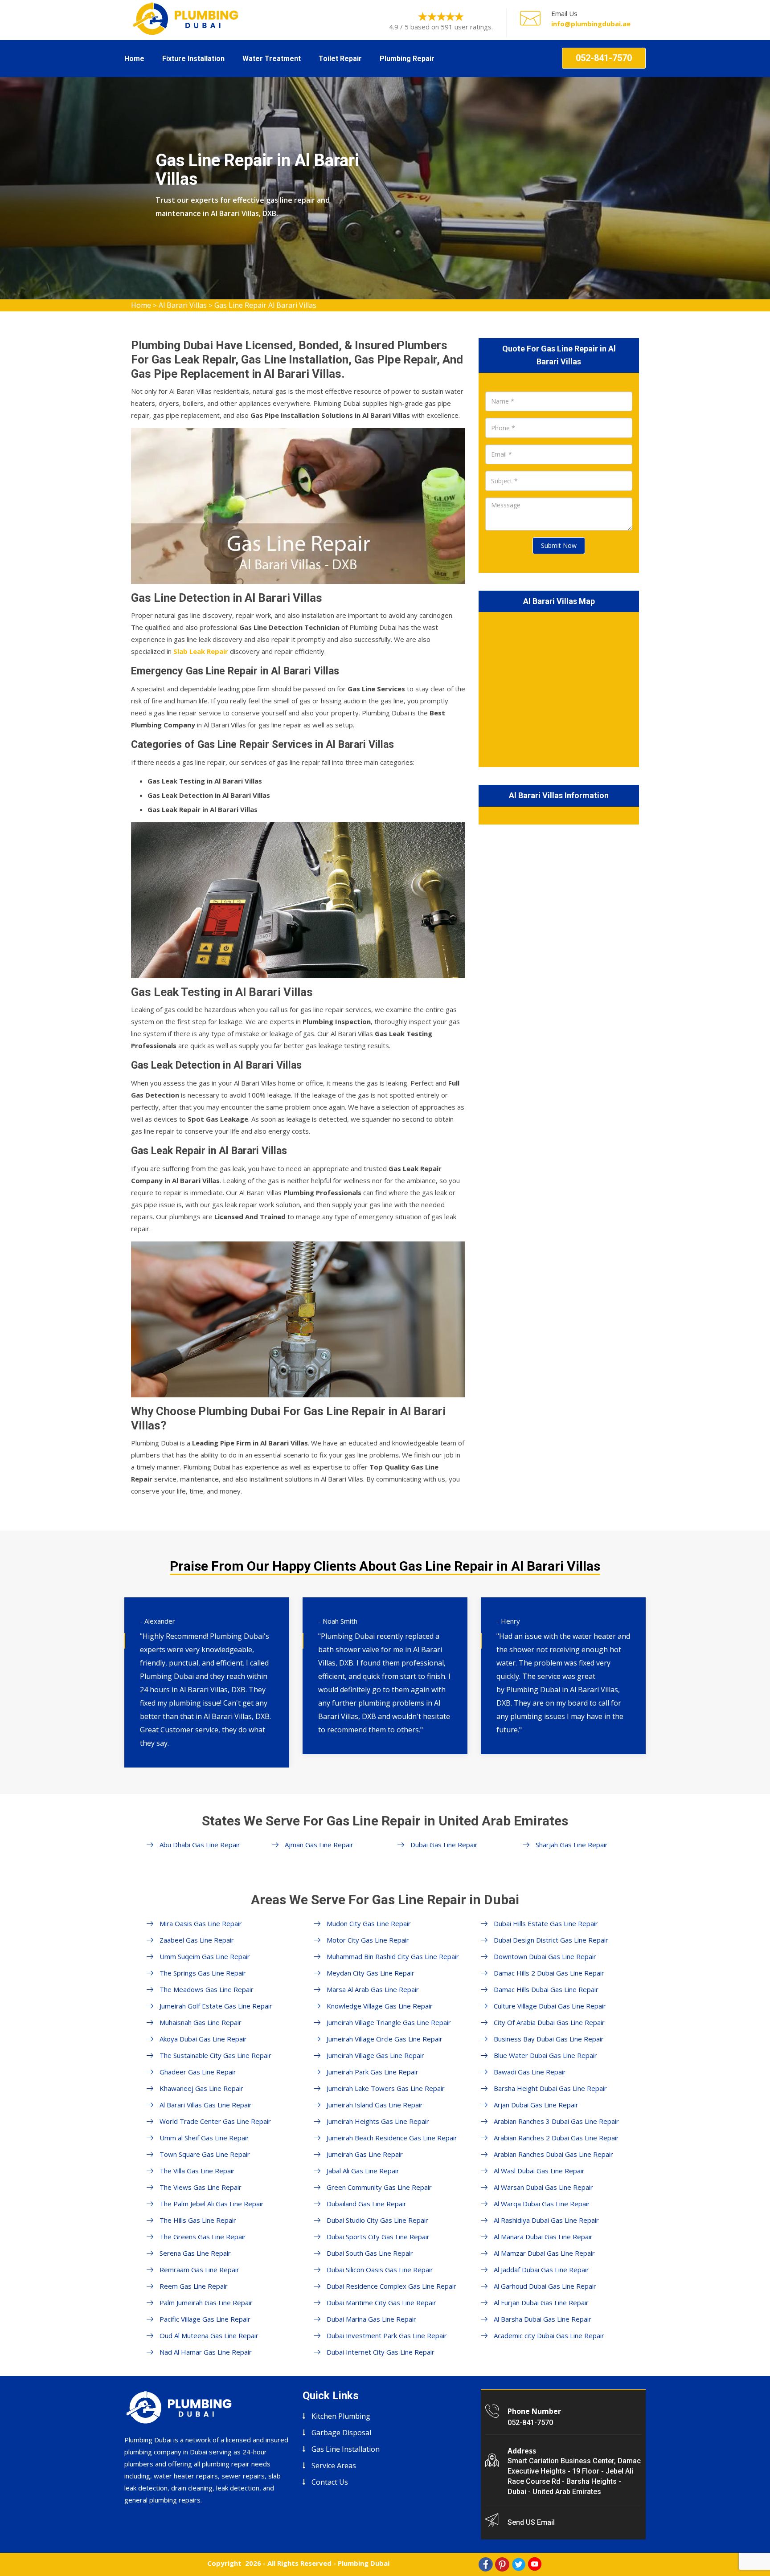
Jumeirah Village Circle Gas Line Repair (385, 2039)
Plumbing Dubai (364, 2563)
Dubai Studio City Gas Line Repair (377, 2220)
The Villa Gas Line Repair (197, 2171)
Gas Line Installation (346, 2449)
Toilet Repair (340, 59)
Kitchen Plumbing (341, 2416)
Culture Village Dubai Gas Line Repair (550, 2006)
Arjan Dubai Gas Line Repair (536, 2105)
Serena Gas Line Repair (195, 2253)
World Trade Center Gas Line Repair (215, 2121)
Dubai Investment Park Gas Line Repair (387, 2335)
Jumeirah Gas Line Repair (365, 2154)
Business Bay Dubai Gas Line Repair (549, 2039)
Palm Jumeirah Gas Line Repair (206, 2302)
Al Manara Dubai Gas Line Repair (543, 2237)
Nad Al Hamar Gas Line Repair (206, 2352)
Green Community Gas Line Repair (379, 2187)
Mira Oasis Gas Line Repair (201, 1923)
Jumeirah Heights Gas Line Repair (378, 2121)
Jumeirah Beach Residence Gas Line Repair (392, 2138)
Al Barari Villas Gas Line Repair (206, 2105)
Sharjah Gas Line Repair (572, 1845)
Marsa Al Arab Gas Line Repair (373, 1989)
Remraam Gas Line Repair (199, 2270)
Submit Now (559, 545)
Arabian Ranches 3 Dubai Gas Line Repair (556, 2121)
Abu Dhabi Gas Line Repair (200, 1845)
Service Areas (334, 2466)
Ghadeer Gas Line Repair (198, 2072)
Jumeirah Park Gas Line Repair (373, 2072)
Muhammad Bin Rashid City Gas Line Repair (393, 1956)
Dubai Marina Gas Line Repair (371, 2319)
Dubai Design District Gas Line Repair (551, 1940)
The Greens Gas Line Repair (203, 2237)
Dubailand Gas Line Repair (367, 2204)
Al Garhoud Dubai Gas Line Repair (545, 2286)
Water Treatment (272, 59)
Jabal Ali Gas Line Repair (363, 2171)
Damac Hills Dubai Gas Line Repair (546, 1989)
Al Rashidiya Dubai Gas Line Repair (546, 2220)
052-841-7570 (604, 58)
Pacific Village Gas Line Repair (205, 2319)
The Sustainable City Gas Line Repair (215, 2055)
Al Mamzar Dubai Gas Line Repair (544, 2253)
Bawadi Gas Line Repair (530, 2072)
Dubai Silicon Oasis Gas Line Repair (380, 2270)
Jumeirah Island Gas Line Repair (375, 2105)
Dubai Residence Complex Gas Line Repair (391, 2286)
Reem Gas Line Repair (194, 2286)
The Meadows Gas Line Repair (207, 1989)
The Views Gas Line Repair (201, 2187)
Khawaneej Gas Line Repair (201, 2088)
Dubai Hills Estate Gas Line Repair (546, 1923)
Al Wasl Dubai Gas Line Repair (539, 2171)
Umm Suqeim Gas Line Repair (205, 1956)
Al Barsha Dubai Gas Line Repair (543, 2319)
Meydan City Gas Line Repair (371, 1973)
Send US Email (531, 2522)
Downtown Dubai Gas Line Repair (545, 1956)
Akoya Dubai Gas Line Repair (203, 2039)
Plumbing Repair (407, 59)
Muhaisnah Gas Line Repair (201, 2022)
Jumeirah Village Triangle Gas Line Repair (389, 2022)
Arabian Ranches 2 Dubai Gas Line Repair (556, 2138)
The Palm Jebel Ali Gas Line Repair (212, 2204)
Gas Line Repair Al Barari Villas (265, 305)
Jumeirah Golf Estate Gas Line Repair (216, 2006)
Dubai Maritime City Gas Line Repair (381, 2302)
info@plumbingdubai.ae (591, 24)
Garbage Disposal (341, 2433)
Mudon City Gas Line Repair (369, 1923)
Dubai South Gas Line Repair (370, 2253)
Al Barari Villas (183, 305)
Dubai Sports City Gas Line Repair (378, 2237)
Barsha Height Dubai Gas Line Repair (550, 2088)
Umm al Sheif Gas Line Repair (204, 2138)
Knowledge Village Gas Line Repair (380, 2006)
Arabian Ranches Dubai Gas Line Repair (553, 2154)
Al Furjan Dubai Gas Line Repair (541, 2302)
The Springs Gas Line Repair (203, 1973)
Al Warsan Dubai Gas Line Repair (543, 2187)
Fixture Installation (193, 59)
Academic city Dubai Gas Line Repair (549, 2335)
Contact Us (330, 2482)
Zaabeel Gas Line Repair (197, 1940)
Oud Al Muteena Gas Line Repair (209, 2335)
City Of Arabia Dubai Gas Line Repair (549, 2022)
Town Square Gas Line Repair (205, 2154)
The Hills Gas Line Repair (198, 2220)
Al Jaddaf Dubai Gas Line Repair (541, 2270)
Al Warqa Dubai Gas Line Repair (542, 2204)
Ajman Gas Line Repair (319, 1845)
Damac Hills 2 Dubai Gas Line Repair (549, 1973)
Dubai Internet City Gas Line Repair (381, 2352)
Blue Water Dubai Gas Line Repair (545, 2055)
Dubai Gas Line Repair (444, 1845)
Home (134, 59)
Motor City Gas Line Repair (368, 1940)
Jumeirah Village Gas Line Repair (375, 2055)
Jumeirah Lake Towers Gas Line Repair (386, 2088)
